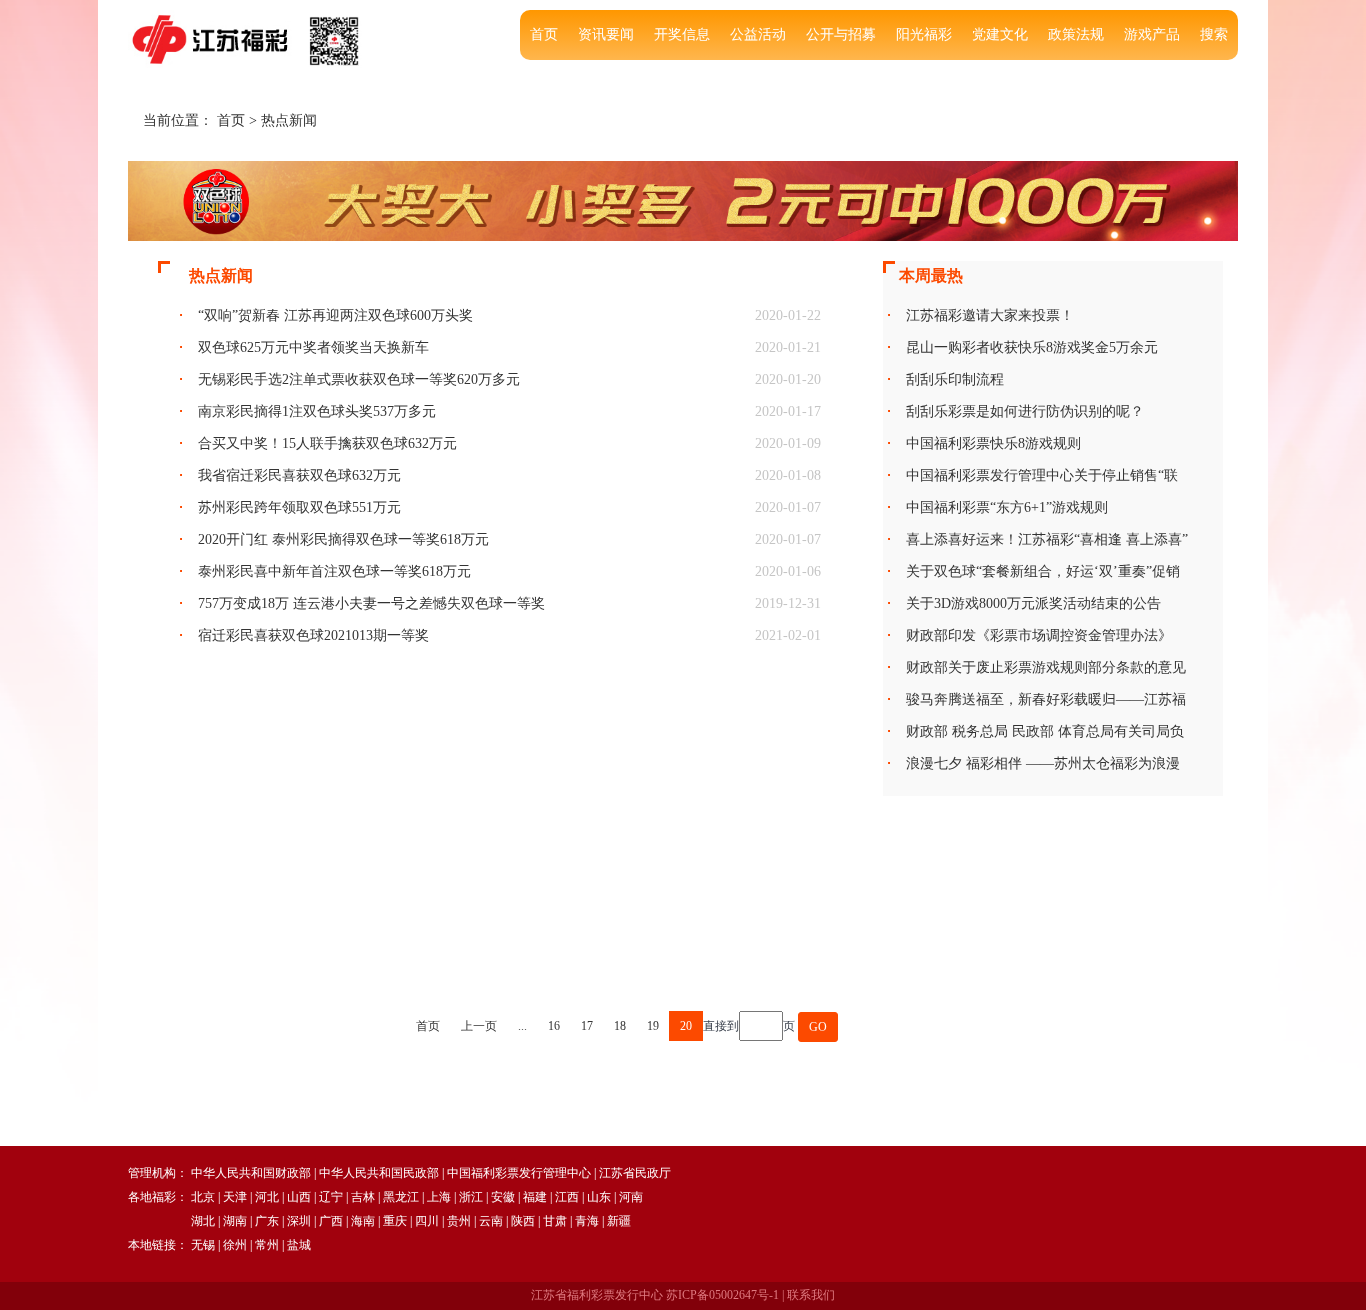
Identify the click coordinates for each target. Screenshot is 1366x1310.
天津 (235, 1197)
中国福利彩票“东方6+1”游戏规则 (1007, 507)
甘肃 (555, 1221)
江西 (567, 1197)
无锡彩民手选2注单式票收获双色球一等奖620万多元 (359, 379)
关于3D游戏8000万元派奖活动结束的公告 (1033, 603)
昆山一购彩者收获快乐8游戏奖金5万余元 (1032, 347)
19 (653, 1026)
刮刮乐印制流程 (955, 379)
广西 (331, 1221)
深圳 (299, 1221)
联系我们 (811, 1295)
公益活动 (758, 34)
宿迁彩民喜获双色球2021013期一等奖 (313, 635)
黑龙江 (401, 1197)
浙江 (471, 1197)
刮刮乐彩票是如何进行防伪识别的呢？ (1025, 411)
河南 (631, 1197)
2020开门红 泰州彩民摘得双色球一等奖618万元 (343, 539)
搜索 (1214, 34)
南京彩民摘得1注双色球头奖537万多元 (317, 411)
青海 (587, 1221)
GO (818, 1027)
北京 (203, 1197)
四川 (427, 1221)
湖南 (235, 1221)
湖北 (203, 1221)
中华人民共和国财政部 (251, 1173)
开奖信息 (682, 34)
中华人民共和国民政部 (379, 1173)
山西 (299, 1197)
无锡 (203, 1245)
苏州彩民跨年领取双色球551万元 (299, 507)
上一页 (479, 1026)
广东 (267, 1221)
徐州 (235, 1245)
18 (620, 1026)
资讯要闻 (606, 34)
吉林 (363, 1197)
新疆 (619, 1221)
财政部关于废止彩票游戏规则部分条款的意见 (1046, 667)
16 (554, 1026)
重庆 (395, 1221)
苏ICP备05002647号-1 (722, 1295)
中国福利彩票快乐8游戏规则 (993, 443)
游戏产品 (1152, 34)
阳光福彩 (924, 34)
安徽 (503, 1197)
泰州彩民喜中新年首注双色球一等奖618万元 (334, 571)
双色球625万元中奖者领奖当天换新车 (313, 347)
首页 (544, 34)
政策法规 (1076, 34)
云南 (491, 1221)
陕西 (523, 1221)
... (522, 1026)
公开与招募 (841, 34)
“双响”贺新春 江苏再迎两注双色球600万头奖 (335, 315)
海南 (363, 1221)
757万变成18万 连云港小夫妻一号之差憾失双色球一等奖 (371, 603)
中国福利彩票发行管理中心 (519, 1173)
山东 (599, 1197)
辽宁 (331, 1197)
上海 (439, 1197)
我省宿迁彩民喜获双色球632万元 (299, 475)
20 (686, 1026)
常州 (267, 1245)
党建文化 (1000, 34)
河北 (267, 1197)
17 (587, 1026)
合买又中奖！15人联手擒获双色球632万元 (327, 443)
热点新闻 (289, 120)
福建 (535, 1197)
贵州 (459, 1221)
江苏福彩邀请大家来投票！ (990, 315)
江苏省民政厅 (635, 1173)
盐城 (299, 1245)
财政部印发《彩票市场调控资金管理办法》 (1039, 635)
